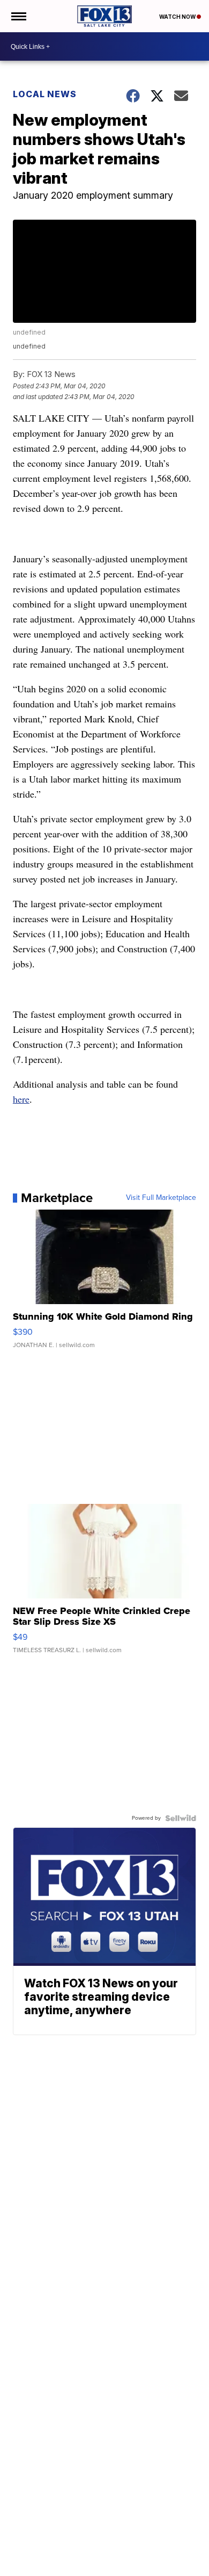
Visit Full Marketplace (161, 1198)
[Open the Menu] (18, 16)
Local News (45, 94)
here (21, 1099)
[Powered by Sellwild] (181, 1818)
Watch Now (178, 17)
